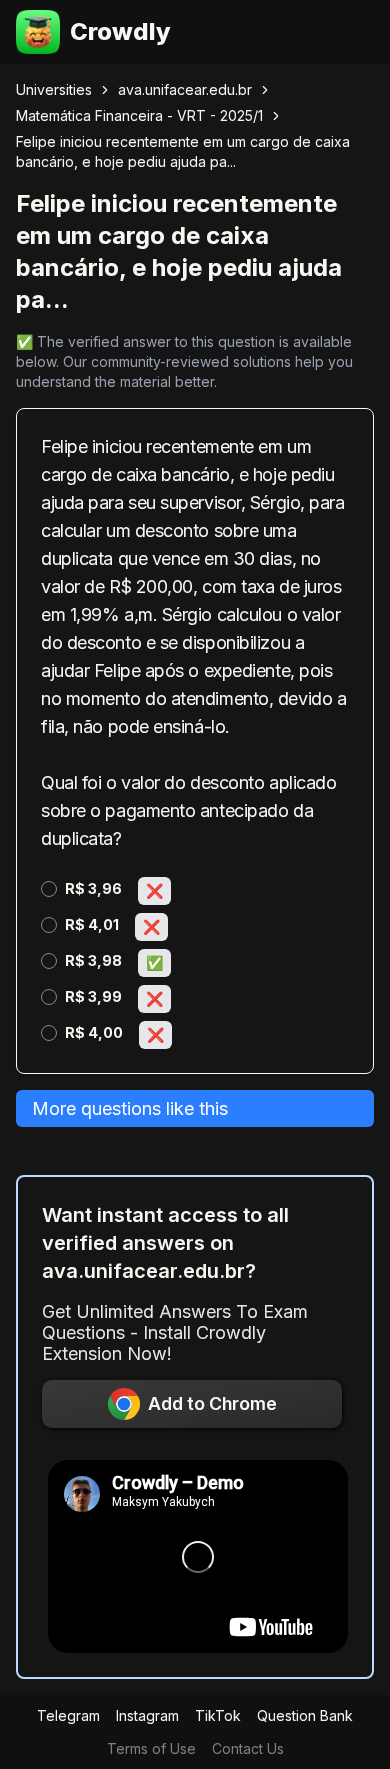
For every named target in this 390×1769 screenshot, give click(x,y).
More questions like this (130, 1108)
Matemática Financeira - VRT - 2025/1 (139, 115)
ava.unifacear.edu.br (185, 89)
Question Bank (305, 1715)
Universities (54, 89)
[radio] (49, 889)
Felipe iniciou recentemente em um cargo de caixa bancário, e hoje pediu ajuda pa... (183, 151)
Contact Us (248, 1748)
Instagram (147, 1715)
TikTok (218, 1715)
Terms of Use (151, 1748)
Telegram (68, 1715)
